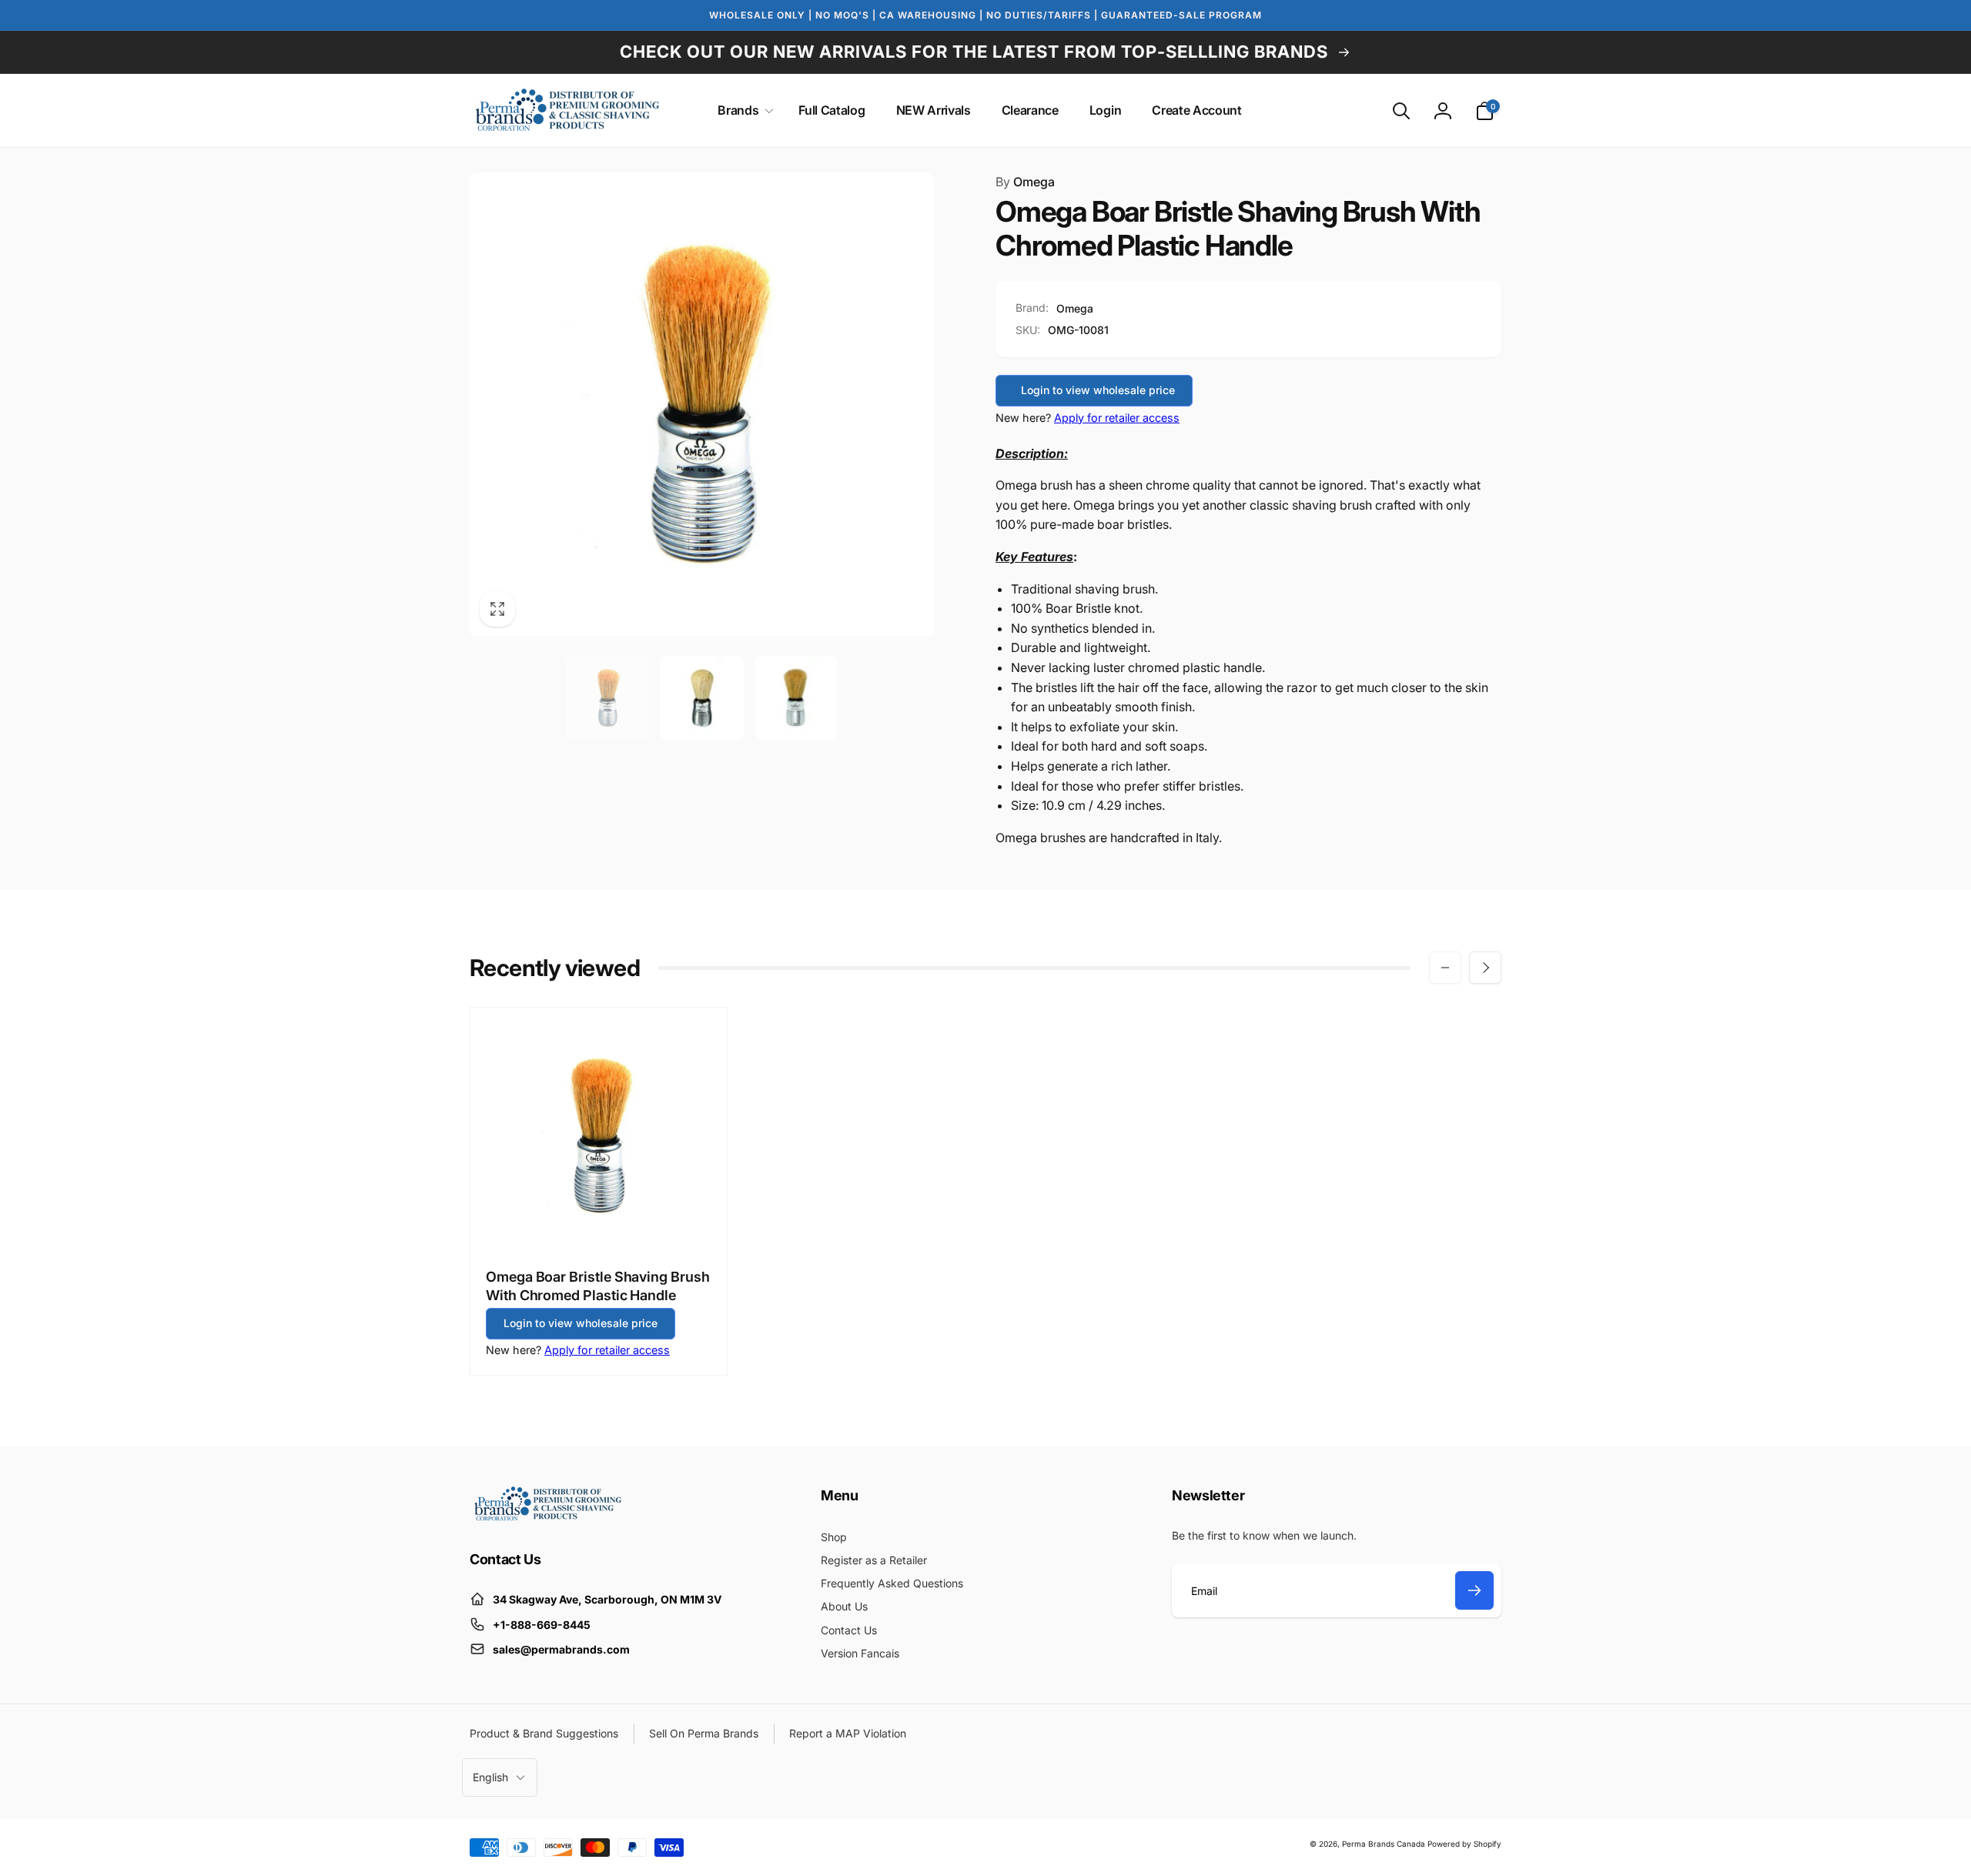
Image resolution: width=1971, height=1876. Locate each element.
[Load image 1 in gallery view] (608, 698)
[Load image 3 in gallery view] (796, 698)
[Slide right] (1485, 968)
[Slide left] (1445, 968)
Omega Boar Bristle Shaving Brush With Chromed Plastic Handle (598, 1286)
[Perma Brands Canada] (547, 1517)
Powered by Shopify (1464, 1844)
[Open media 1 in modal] (702, 405)
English (490, 1777)
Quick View (599, 1220)
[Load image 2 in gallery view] (702, 698)
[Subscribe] (1474, 1590)
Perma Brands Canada (1384, 1844)
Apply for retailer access (1117, 418)
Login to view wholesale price (1098, 390)
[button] (743, 110)
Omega (1025, 182)
